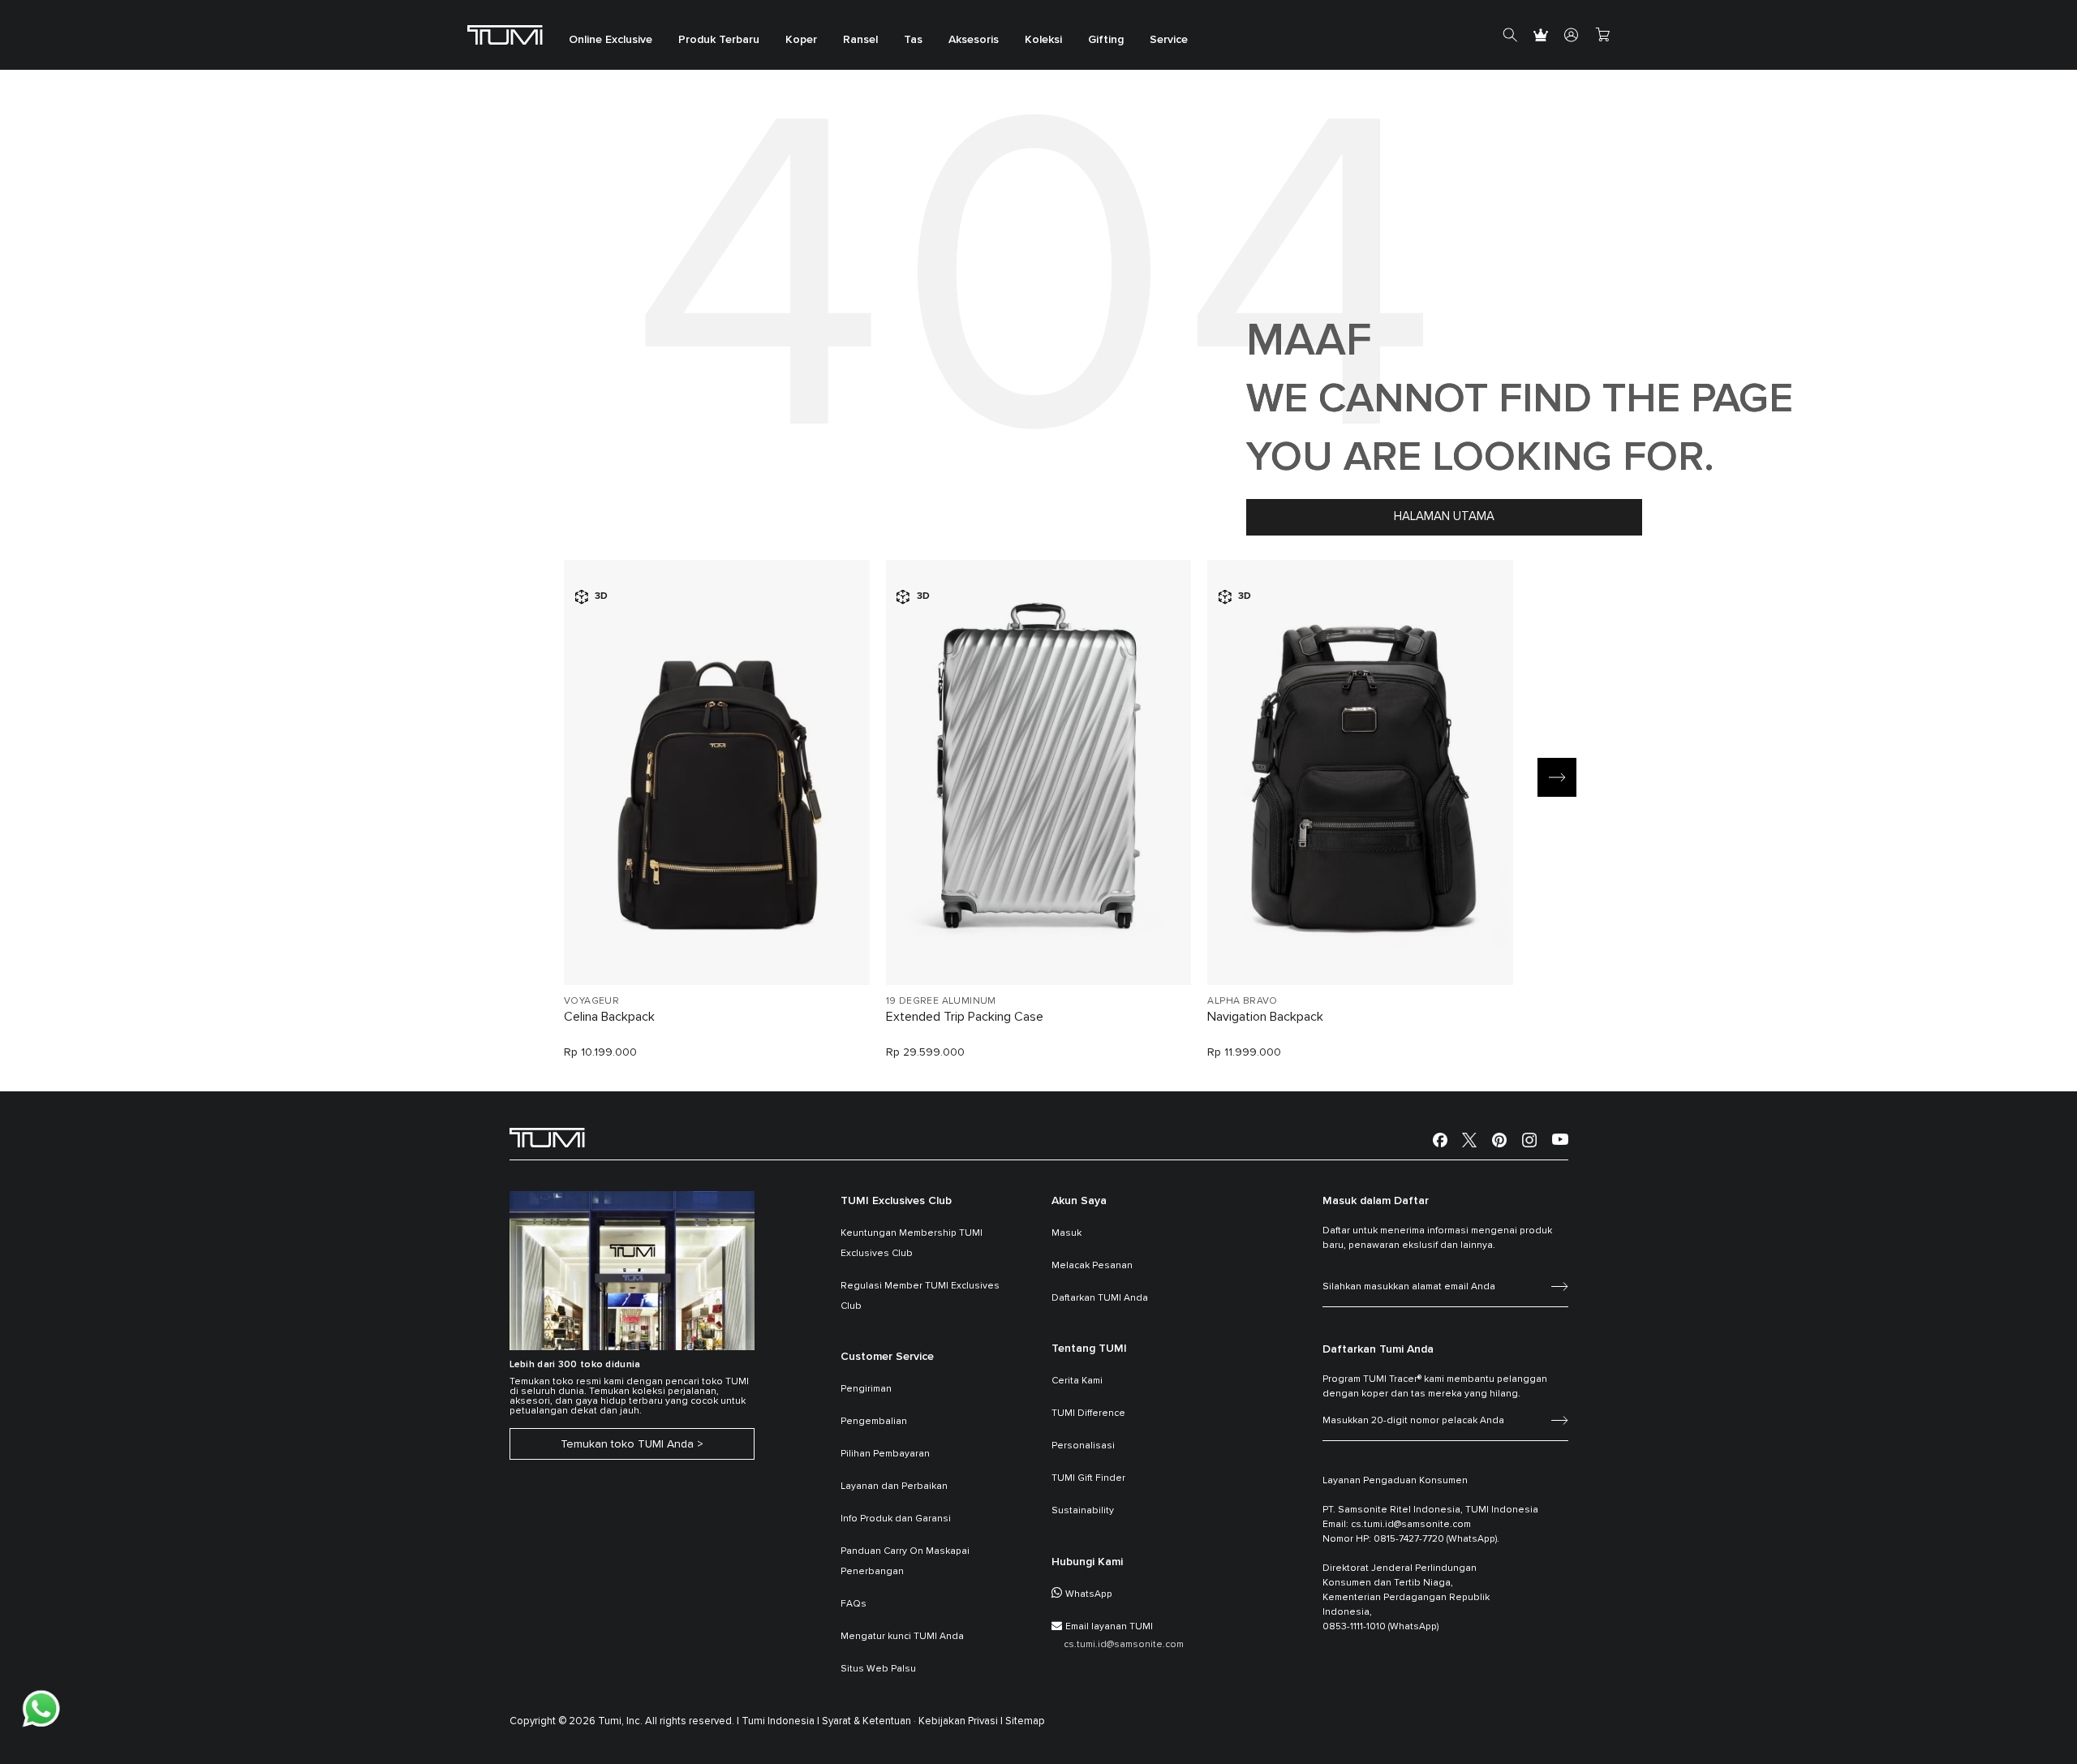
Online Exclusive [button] (611, 41)
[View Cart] (1602, 35)
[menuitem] (611, 35)
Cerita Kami (1077, 1381)
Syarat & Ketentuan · (869, 1721)
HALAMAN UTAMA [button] (1444, 516)
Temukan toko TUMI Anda (627, 1444)
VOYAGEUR (591, 1001)
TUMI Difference (1088, 1413)
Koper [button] (801, 41)
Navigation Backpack (1265, 1017)
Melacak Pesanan (1092, 1266)
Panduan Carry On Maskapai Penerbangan (905, 1562)
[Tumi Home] (505, 34)
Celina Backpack (609, 1017)
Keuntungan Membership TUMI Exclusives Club (912, 1243)
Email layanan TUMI (1109, 1627)
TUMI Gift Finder (1088, 1478)
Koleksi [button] (1043, 41)
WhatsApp (1089, 1594)
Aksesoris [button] (974, 41)
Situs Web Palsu (878, 1669)
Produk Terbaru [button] (719, 41)
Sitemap (1025, 1721)
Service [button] (1169, 41)
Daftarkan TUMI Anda (1100, 1298)
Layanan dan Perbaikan (894, 1486)
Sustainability (1083, 1511)
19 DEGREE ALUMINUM (941, 1001)
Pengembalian (874, 1422)
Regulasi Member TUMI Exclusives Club (920, 1296)
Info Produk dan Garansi (896, 1519)
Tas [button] (913, 41)
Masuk (1066, 1233)
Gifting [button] (1106, 41)
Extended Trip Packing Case (965, 1017)
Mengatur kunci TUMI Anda (902, 1637)
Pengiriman (866, 1389)
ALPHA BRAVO (1242, 1001)
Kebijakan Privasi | (961, 1721)
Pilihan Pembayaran (885, 1454)
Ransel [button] (860, 41)
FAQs (854, 1604)
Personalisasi (1083, 1446)
